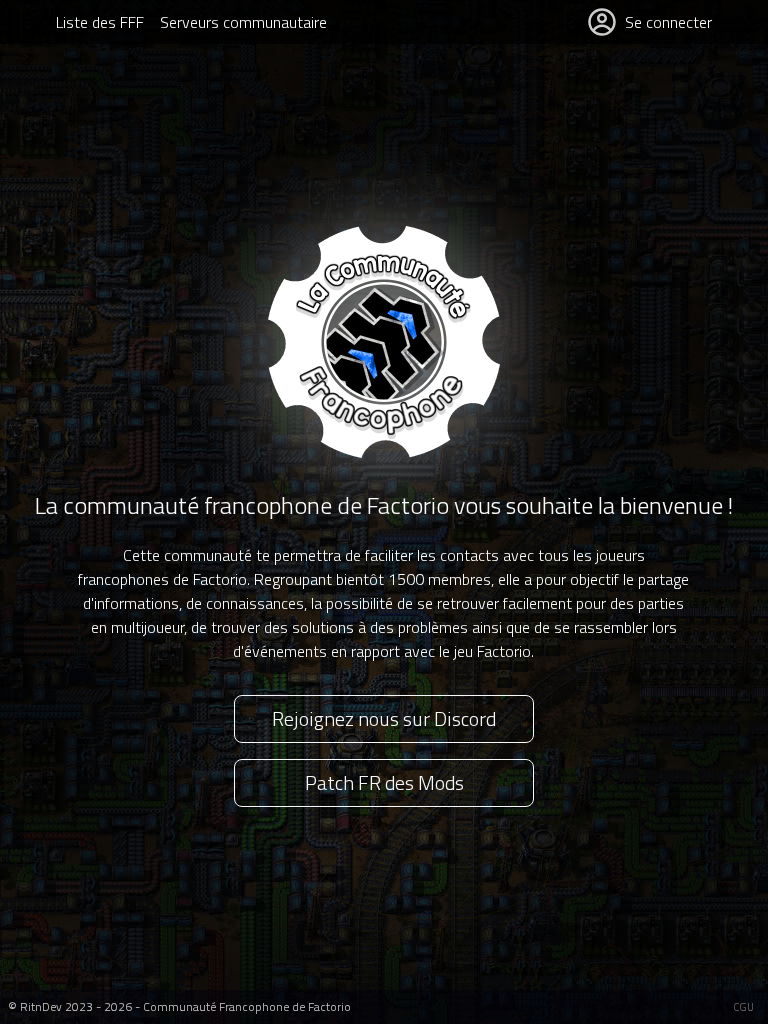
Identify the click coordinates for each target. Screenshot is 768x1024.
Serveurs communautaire (243, 22)
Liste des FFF (100, 22)
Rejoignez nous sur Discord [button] (384, 718)
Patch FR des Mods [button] (384, 782)
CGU (743, 1007)
